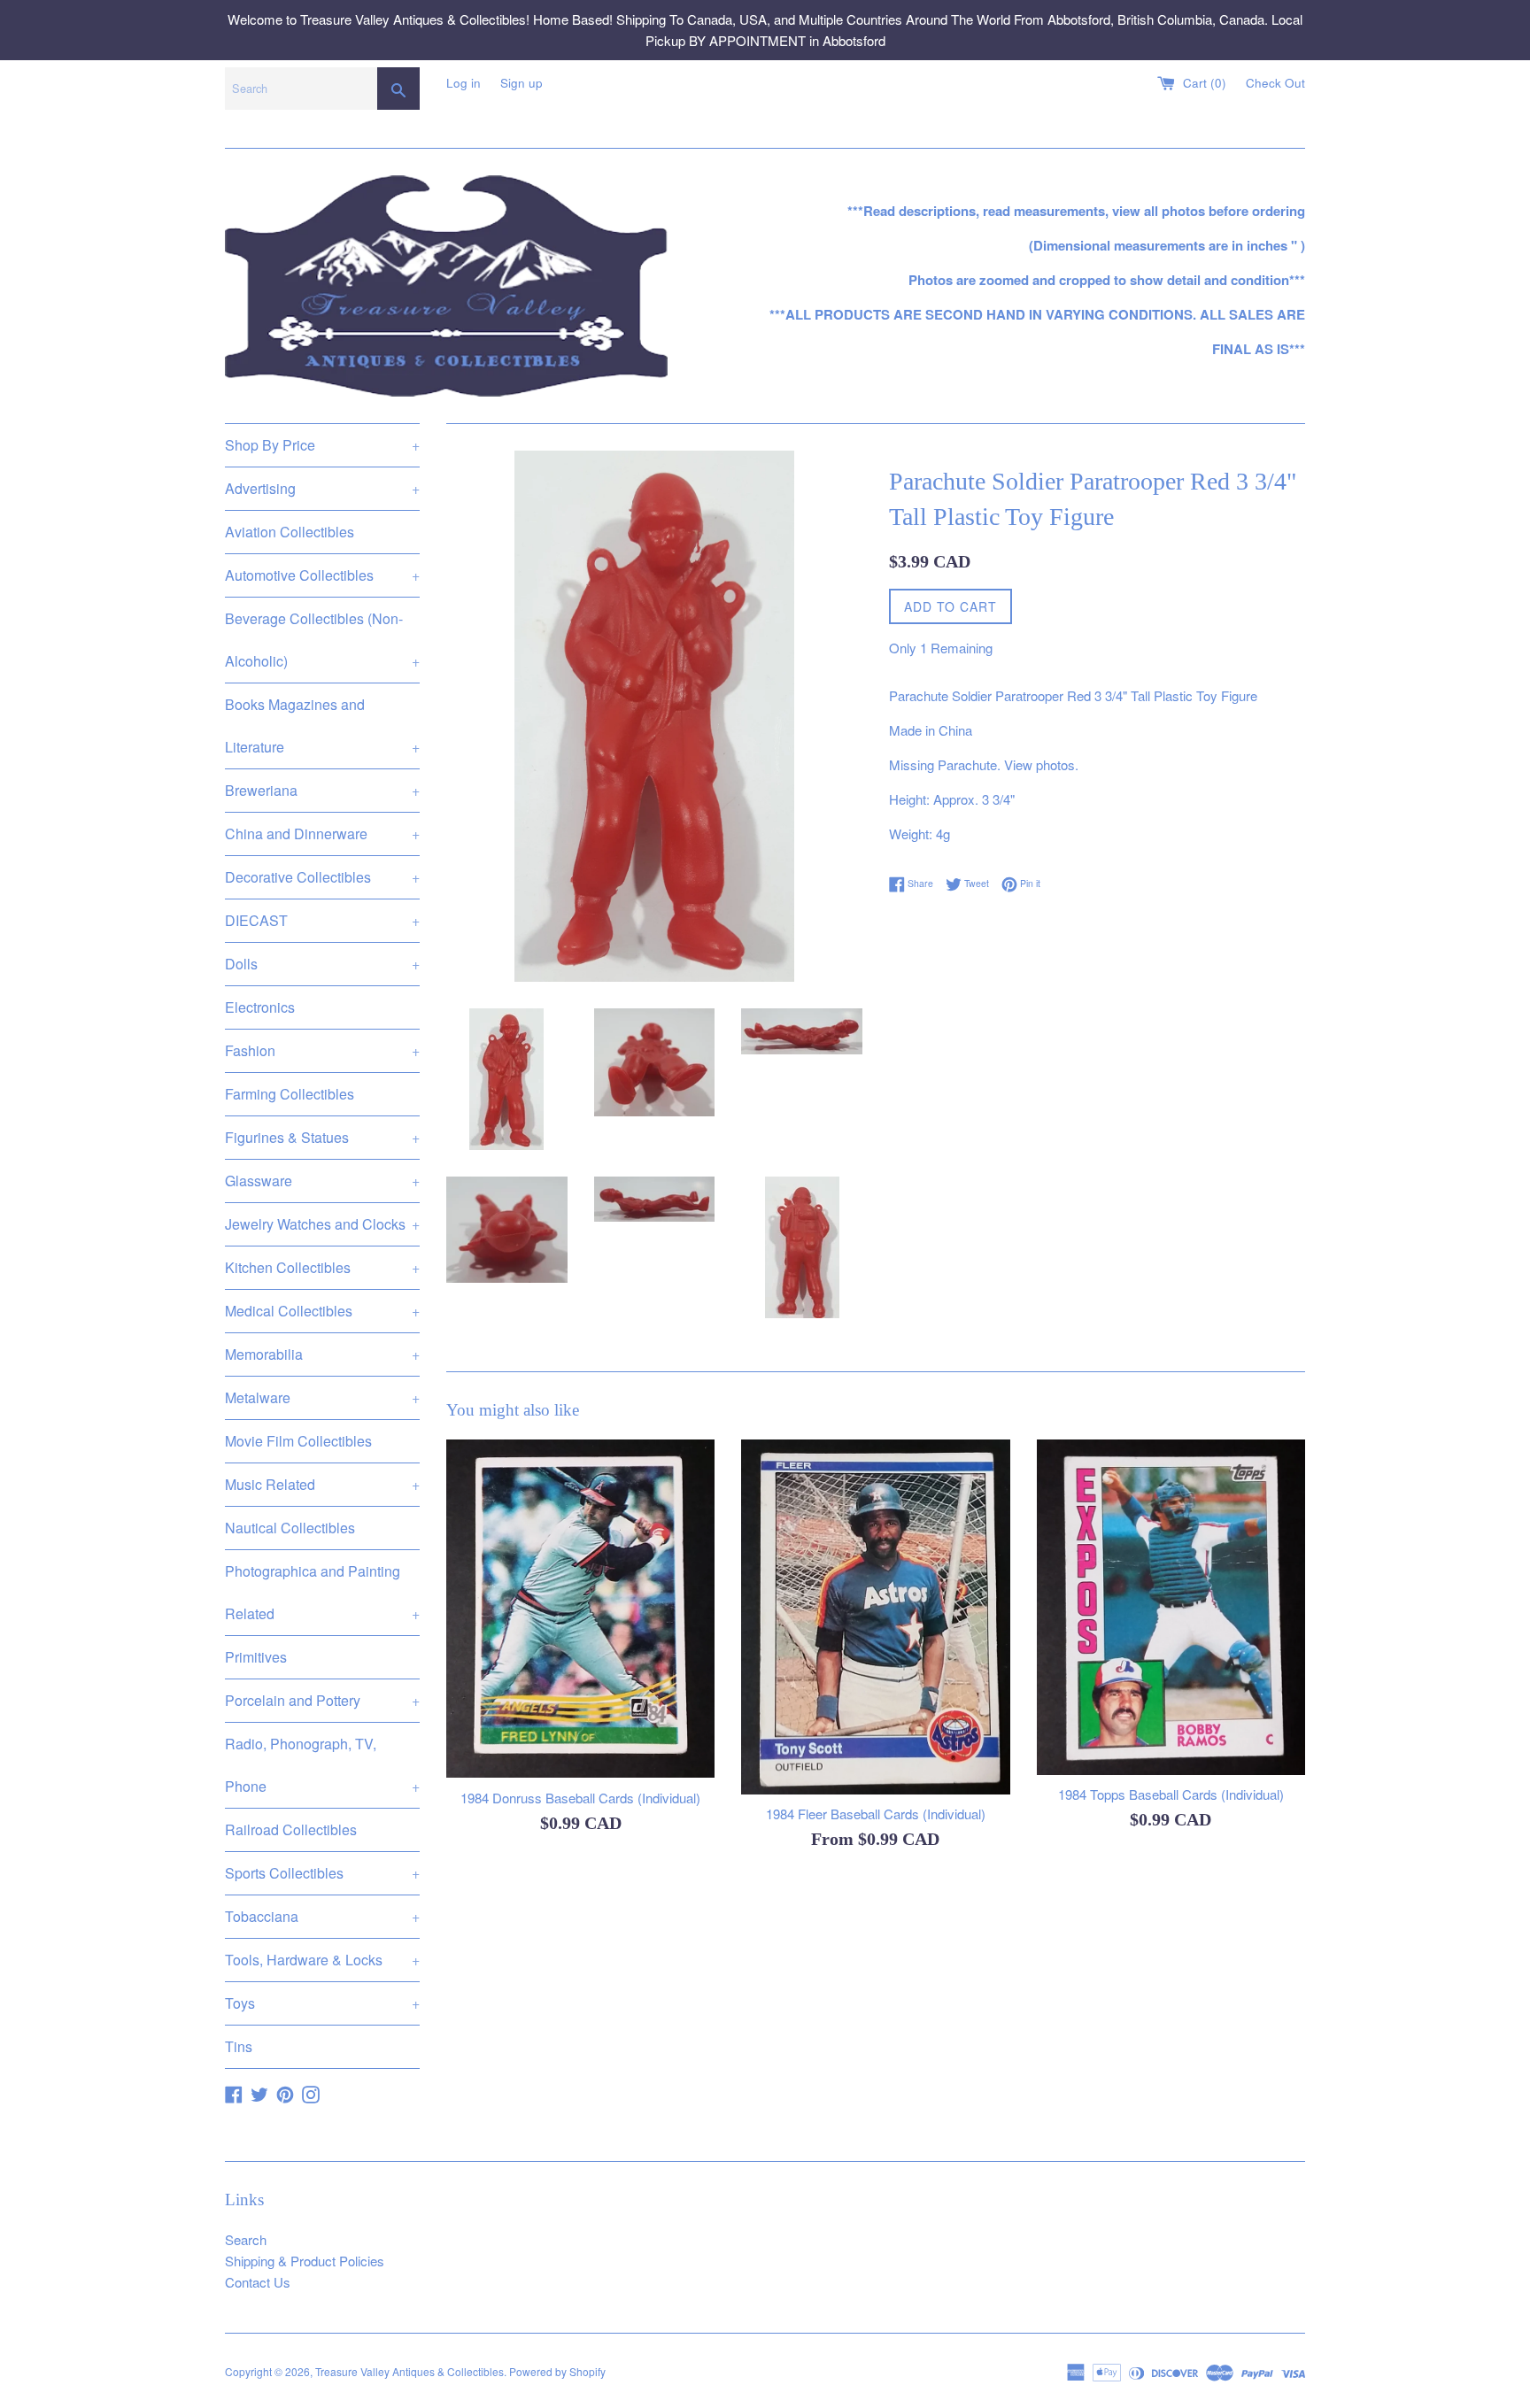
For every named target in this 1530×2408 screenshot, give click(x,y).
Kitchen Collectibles (322, 1267)
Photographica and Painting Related (322, 1592)
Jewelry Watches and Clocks (322, 1224)
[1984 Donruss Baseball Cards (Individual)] (580, 1609)
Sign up (522, 83)
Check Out (1275, 83)
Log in (464, 83)
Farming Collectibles (290, 1094)
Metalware (322, 1397)
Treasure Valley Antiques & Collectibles (410, 2371)
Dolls (322, 964)
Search (246, 2239)
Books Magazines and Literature (322, 725)
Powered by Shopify (557, 2371)
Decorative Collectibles (322, 877)
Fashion (322, 1050)
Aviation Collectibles (290, 532)
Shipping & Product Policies (305, 2261)
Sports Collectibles (322, 1873)
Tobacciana (322, 1916)
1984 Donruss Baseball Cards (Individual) (580, 1798)
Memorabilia (322, 1354)
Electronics (260, 1007)
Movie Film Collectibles (298, 1441)
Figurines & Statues (322, 1137)
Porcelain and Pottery (322, 1700)
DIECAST (322, 920)
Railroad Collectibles (291, 1829)
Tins (239, 2046)
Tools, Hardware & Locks (322, 1960)
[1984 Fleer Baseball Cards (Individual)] (875, 1617)
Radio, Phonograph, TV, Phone (322, 1765)
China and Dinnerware (322, 834)
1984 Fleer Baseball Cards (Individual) (876, 1814)
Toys (322, 2003)
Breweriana (322, 790)
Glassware (322, 1181)
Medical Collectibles (322, 1311)
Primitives (256, 1657)
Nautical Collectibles (290, 1528)
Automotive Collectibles (322, 575)
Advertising (322, 488)
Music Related (322, 1484)
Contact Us (258, 2282)
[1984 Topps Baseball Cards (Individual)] (1171, 1607)
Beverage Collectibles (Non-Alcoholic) (322, 640)
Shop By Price (322, 445)
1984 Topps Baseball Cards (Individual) (1171, 1794)
